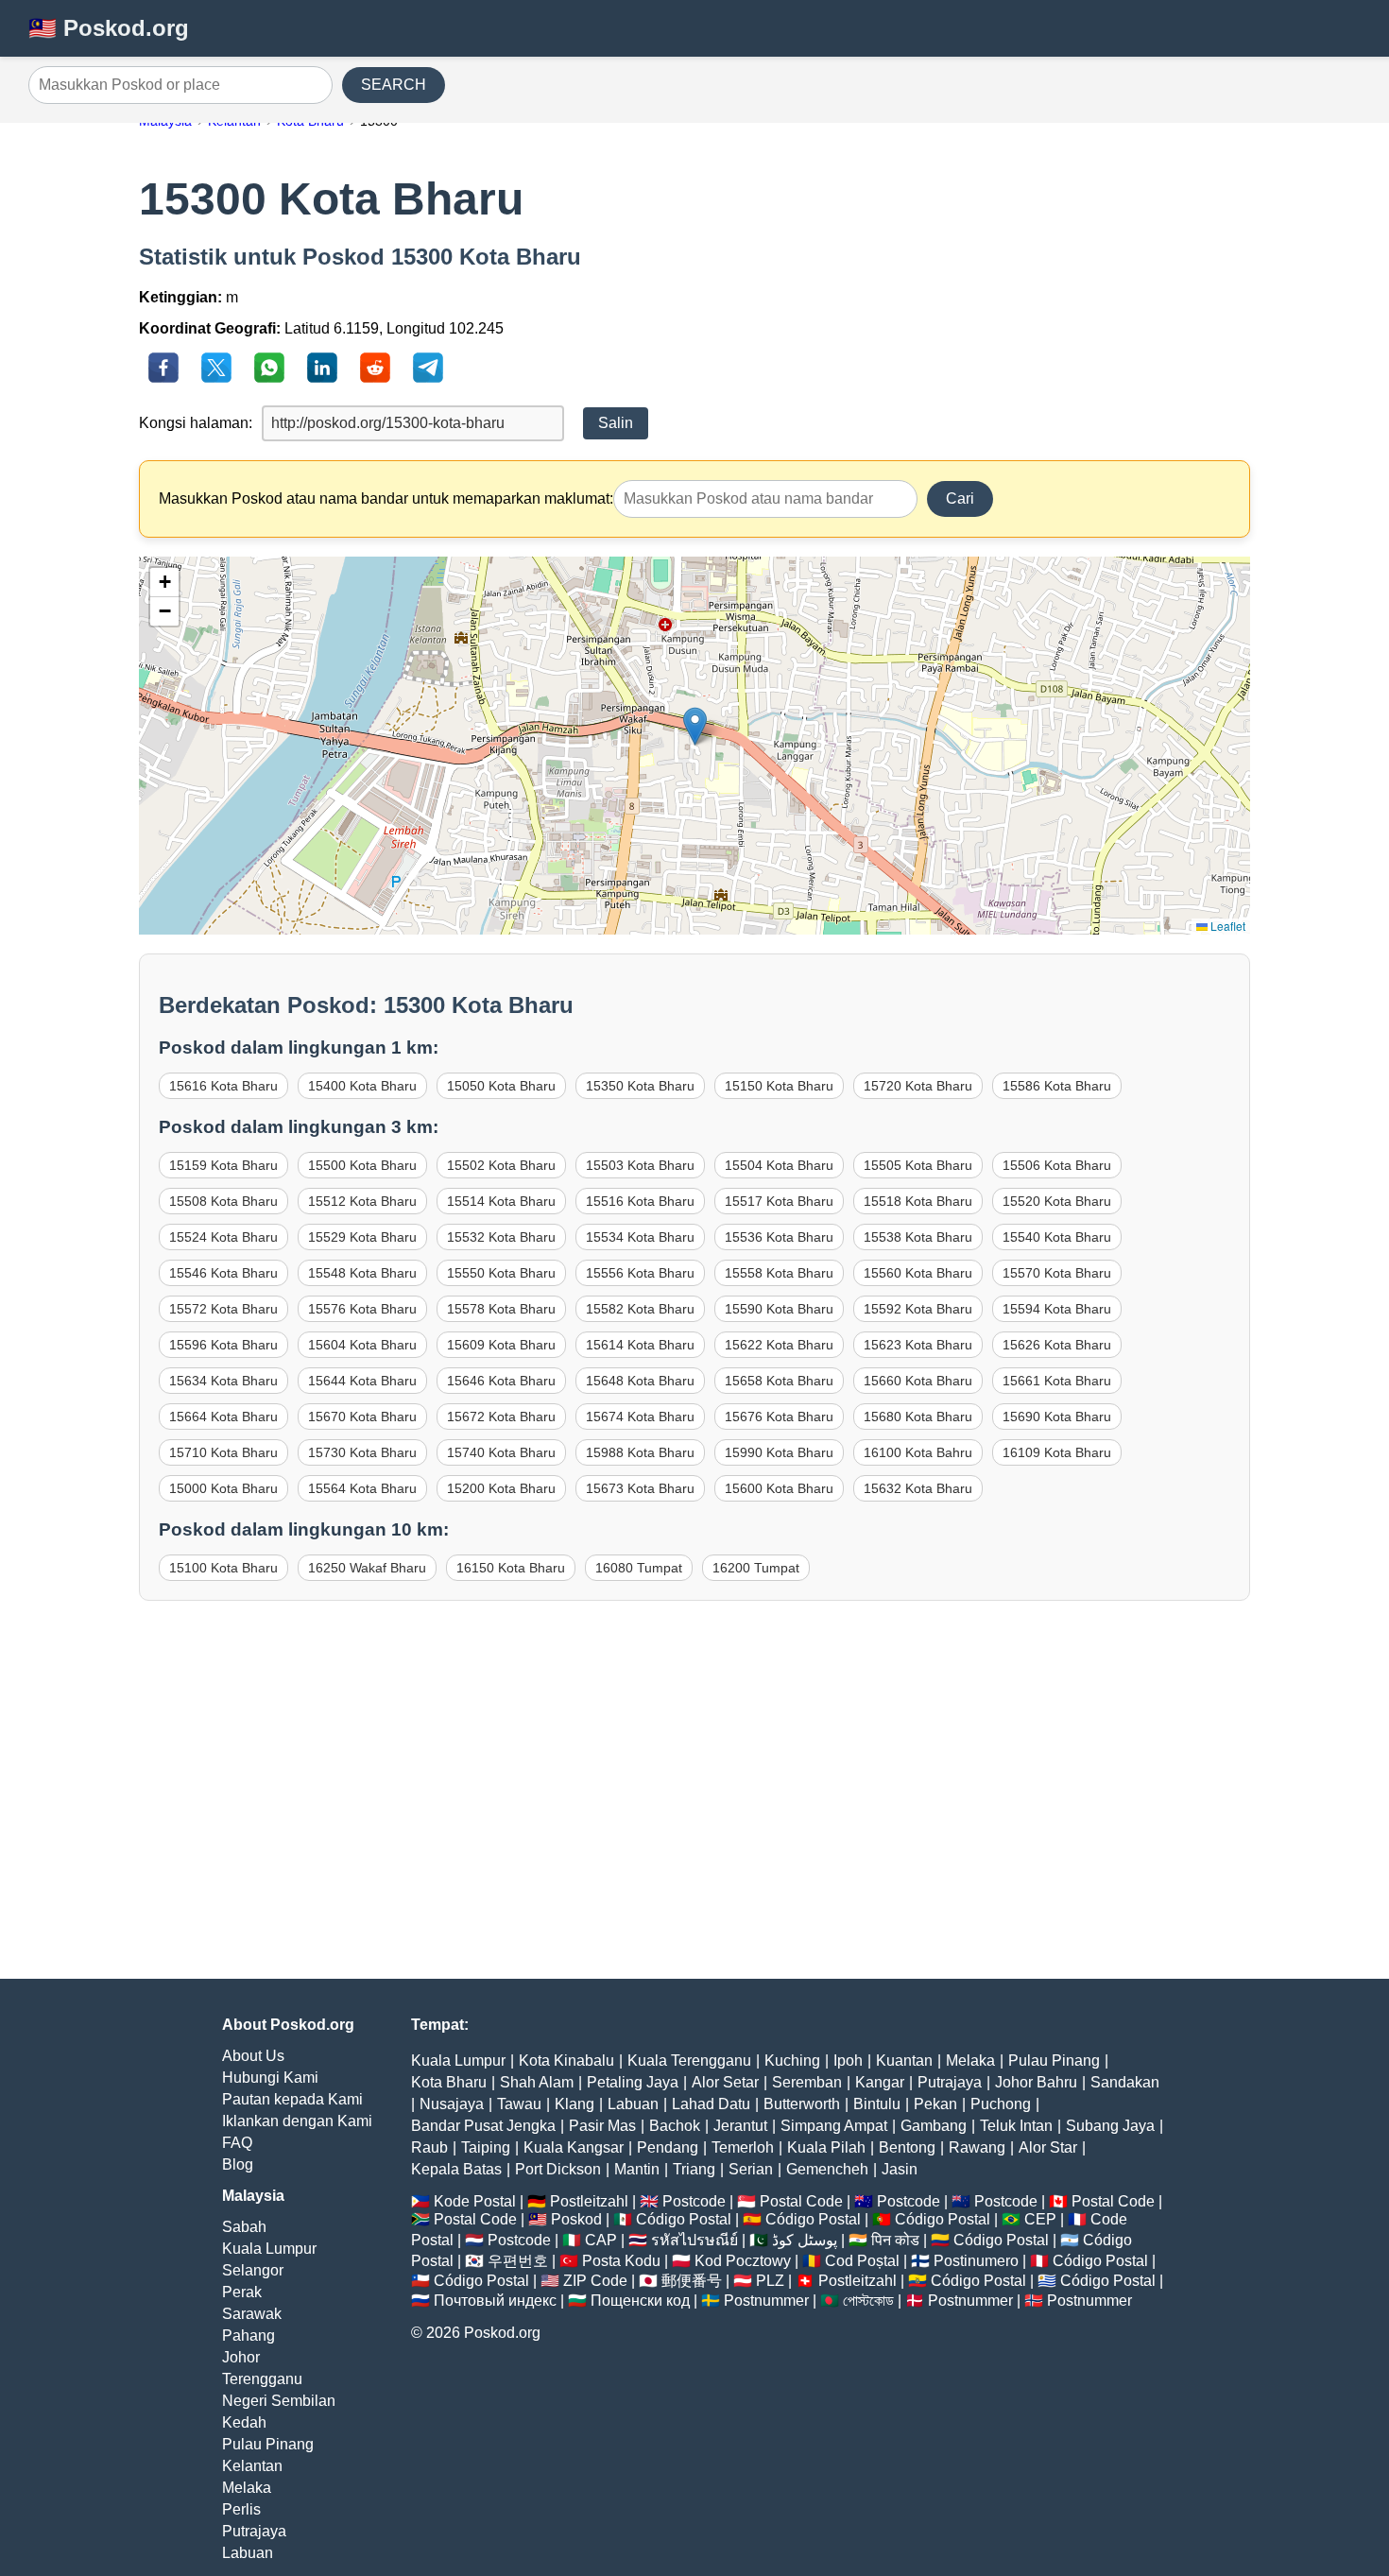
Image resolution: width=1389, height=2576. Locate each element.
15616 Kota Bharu (223, 1086)
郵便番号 (692, 2281)
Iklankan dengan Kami (297, 2121)
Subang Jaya (1110, 2126)
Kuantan (904, 2061)
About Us (253, 2056)
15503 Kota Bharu (640, 1165)
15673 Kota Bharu (640, 1488)
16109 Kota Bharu (1057, 1452)
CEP (1040, 2219)
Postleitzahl (589, 2201)
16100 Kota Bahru (918, 1452)
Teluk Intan (1016, 2126)
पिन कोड (895, 2240)
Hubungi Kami (270, 2078)
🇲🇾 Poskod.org (109, 28)
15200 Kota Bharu (501, 1488)
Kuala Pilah (826, 2147)
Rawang (977, 2147)
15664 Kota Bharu (223, 1417)
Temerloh (743, 2147)
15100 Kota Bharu (223, 1568)
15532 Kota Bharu (501, 1237)
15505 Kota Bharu (918, 1165)
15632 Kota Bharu (918, 1488)
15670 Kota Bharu (362, 1417)
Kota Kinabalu (566, 2061)
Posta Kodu (621, 2261)
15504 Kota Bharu (779, 1165)
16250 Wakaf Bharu (367, 1568)
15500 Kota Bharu (362, 1165)
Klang (574, 2104)
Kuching (792, 2061)
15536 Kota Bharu (779, 1237)
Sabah (244, 2227)
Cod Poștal (862, 2261)
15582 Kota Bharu (640, 1309)
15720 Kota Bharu (918, 1086)
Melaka (247, 2488)
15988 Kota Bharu (640, 1452)
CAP (601, 2240)
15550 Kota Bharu (501, 1273)
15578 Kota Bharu (501, 1309)
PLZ (770, 2281)
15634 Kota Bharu (223, 1381)
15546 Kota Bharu (223, 1273)
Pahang (249, 2336)
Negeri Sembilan (279, 2401)
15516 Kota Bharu (640, 1201)
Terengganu (262, 2379)
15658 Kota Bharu (779, 1381)
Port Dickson (558, 2169)
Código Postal (684, 2219)
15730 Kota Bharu (362, 1452)
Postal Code (801, 2201)
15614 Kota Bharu (640, 1345)
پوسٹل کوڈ (805, 2240)
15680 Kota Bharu (918, 1417)
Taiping (486, 2147)
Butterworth (802, 2104)
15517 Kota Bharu (779, 1201)
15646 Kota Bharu (501, 1381)
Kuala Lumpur (269, 2249)
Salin (616, 423)
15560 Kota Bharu (918, 1273)
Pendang (668, 2147)
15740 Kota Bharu (501, 1452)
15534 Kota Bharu (640, 1237)
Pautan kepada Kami (292, 2099)
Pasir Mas (602, 2126)
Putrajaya (254, 2531)
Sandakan (1125, 2082)
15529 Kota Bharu (362, 1237)
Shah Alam (537, 2082)
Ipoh (848, 2061)
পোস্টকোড (868, 2301)
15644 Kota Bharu (362, 1381)
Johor (241, 2357)
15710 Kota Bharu (223, 1452)
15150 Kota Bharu (779, 1086)
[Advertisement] (694, 1809)
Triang (694, 2169)
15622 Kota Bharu (779, 1345)
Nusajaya (452, 2104)
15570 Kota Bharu (1057, 1273)
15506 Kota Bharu (1057, 1165)
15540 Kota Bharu (1057, 1237)
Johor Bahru (1036, 2082)
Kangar (880, 2082)
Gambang (934, 2126)
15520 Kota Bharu (1057, 1201)
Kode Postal (475, 2201)
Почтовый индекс (495, 2301)
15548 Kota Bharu (362, 1273)
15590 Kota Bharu (779, 1309)
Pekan (935, 2104)
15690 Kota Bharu (1057, 1417)
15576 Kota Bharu (362, 1309)
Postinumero (976, 2261)
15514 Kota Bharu (501, 1201)
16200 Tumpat (756, 1568)
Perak (242, 2292)
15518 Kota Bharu (918, 1201)
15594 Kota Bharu (1057, 1309)
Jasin (900, 2169)
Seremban (807, 2082)
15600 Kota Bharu (779, 1488)
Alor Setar (725, 2082)
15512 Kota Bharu (362, 1201)
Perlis (241, 2509)
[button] (695, 726)
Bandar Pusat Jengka (483, 2126)
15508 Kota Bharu (223, 1201)
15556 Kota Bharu (640, 1273)
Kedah (244, 2422)
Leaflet (1226, 926)
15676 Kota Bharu (779, 1417)
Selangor (253, 2270)
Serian (751, 2169)
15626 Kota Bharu (1057, 1345)
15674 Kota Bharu (640, 1417)
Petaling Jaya (633, 2082)
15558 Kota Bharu (779, 1273)
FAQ (237, 2143)
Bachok (675, 2126)
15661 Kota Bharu (1057, 1381)
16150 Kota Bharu (511, 1568)
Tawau (519, 2104)
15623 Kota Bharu (918, 1345)
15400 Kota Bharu (362, 1086)
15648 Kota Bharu (640, 1381)
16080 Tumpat (639, 1568)
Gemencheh (827, 2169)
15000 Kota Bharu (223, 1488)
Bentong (907, 2147)
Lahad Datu (711, 2104)
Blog (238, 2164)
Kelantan (252, 2466)
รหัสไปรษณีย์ (694, 2240)
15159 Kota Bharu (223, 1165)
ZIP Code (595, 2281)
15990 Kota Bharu (779, 1452)
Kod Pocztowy (743, 2261)
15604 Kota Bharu (362, 1345)
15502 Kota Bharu (501, 1165)
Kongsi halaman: (196, 423)
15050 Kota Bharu (501, 1086)
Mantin (637, 2169)
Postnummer (766, 2301)
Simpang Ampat (834, 2126)
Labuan (248, 2553)
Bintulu (877, 2104)
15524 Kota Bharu (223, 1237)
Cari (960, 498)
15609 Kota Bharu (501, 1345)
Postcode (694, 2201)
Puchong (1001, 2104)
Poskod (576, 2219)
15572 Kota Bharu (223, 1309)
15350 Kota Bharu (640, 1086)
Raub (429, 2147)
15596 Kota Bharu (223, 1345)
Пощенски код (640, 2301)
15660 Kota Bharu (918, 1381)
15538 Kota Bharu (918, 1237)
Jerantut (740, 2126)
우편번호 (518, 2261)
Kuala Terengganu (689, 2061)
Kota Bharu (449, 2082)
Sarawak (252, 2314)
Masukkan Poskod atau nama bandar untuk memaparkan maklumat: (386, 498)
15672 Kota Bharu (501, 1417)
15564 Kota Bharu (362, 1488)
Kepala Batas (456, 2169)
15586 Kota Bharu (1057, 1086)
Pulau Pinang (268, 2444)
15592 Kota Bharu (918, 1309)
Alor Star (1048, 2147)
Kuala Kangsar (574, 2147)
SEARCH (394, 85)
